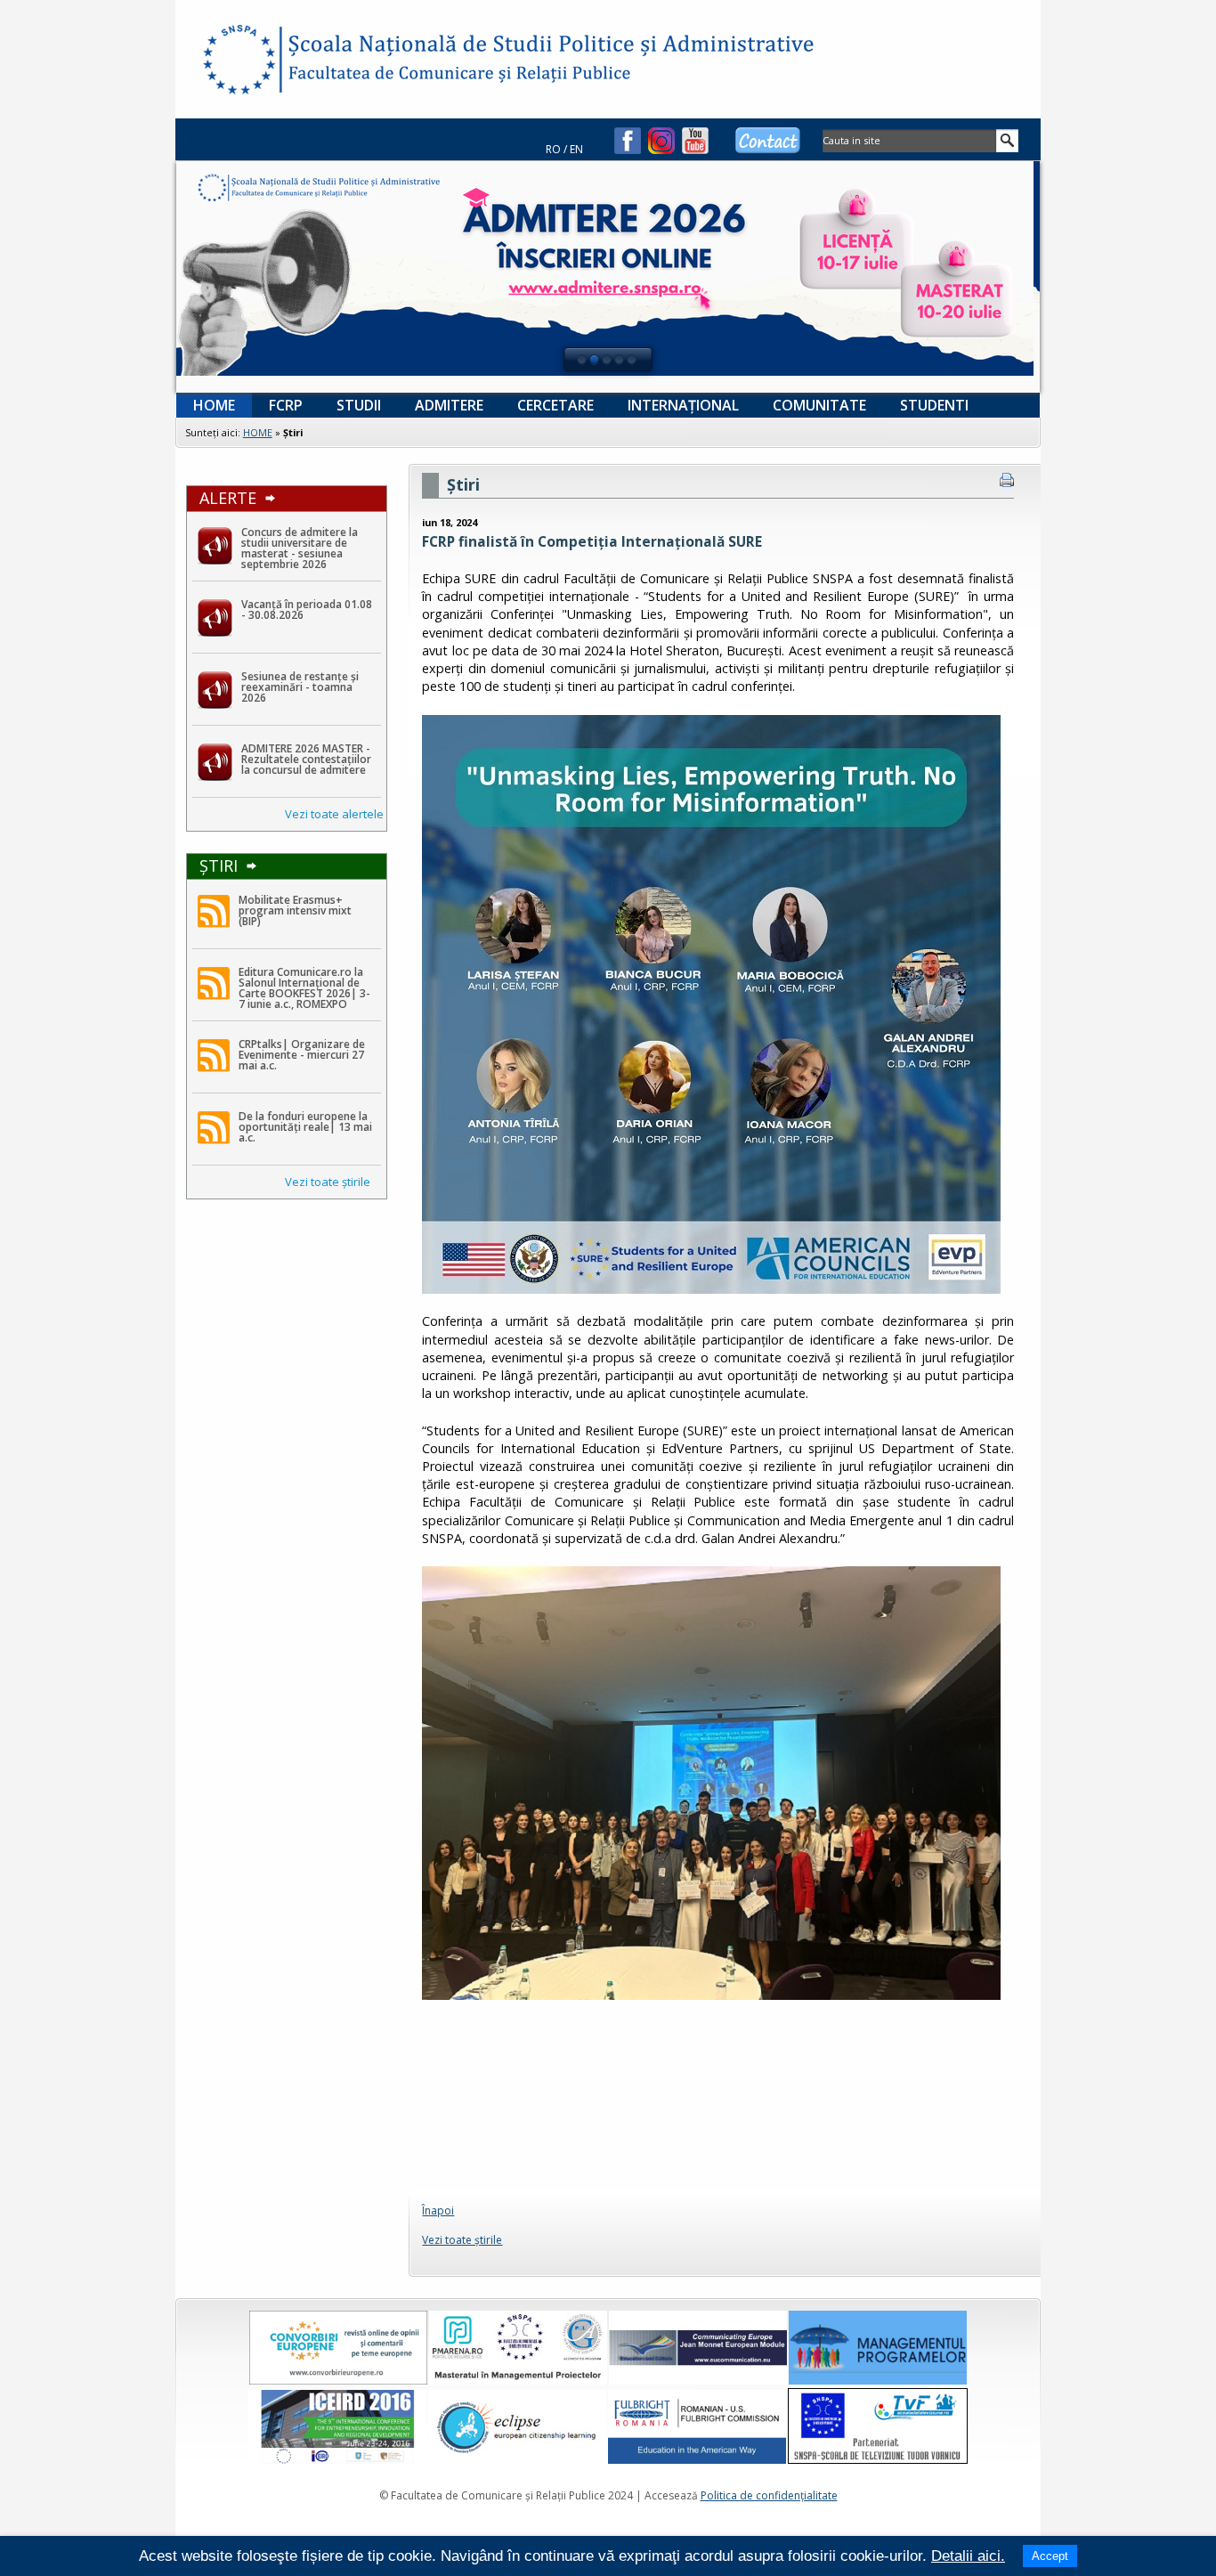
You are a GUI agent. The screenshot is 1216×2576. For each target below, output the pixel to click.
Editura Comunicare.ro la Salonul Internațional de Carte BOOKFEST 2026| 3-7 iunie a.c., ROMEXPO (304, 988)
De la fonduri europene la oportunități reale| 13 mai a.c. (305, 1127)
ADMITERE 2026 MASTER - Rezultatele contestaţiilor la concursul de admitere (306, 759)
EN (576, 149)
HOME (258, 432)
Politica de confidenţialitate (769, 2495)
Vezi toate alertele (334, 814)
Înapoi (438, 2210)
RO (553, 149)
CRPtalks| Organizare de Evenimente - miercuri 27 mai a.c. (302, 1055)
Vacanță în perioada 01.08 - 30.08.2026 (307, 609)
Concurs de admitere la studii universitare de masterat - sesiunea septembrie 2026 (300, 548)
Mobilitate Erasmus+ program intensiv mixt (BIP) (295, 910)
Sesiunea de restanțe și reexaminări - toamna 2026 (300, 687)
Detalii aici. (968, 2556)
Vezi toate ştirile (328, 1182)
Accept (1050, 2556)
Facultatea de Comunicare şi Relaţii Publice (238, 62)
